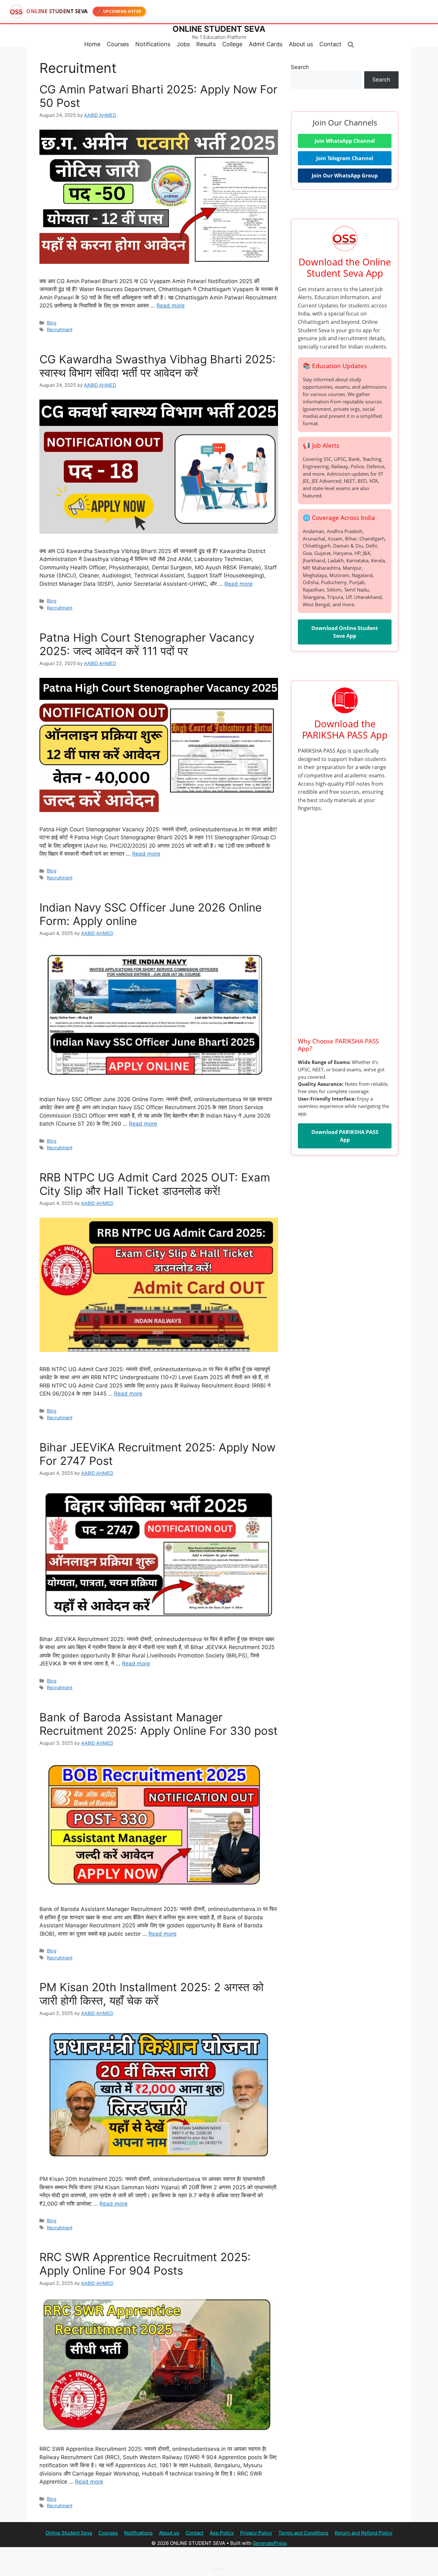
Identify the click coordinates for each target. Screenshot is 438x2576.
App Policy (222, 2533)
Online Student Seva (69, 2533)
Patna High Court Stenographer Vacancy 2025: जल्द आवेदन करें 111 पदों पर (147, 644)
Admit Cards (266, 44)
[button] (351, 44)
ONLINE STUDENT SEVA (219, 29)
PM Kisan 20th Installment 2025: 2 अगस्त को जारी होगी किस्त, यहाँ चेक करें (152, 1994)
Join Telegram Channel (345, 158)
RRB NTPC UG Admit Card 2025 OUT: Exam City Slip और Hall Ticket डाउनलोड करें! (155, 1184)
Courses (118, 44)
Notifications (153, 44)
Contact (330, 44)
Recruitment (60, 329)
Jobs (183, 44)
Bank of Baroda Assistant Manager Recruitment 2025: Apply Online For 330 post (159, 1724)
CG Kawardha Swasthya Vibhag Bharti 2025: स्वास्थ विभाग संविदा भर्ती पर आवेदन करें (157, 366)
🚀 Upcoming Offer (119, 11)
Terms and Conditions (303, 2533)
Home (92, 44)
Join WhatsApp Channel (345, 141)
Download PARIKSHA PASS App (345, 1136)
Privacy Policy (256, 2533)
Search (300, 67)
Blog (52, 323)
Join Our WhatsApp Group (345, 176)
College (232, 44)
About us (301, 44)
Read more (171, 306)
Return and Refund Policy (364, 2533)
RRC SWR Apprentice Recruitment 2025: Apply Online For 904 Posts (145, 2264)
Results (206, 44)
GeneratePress (270, 2543)
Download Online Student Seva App (345, 632)
